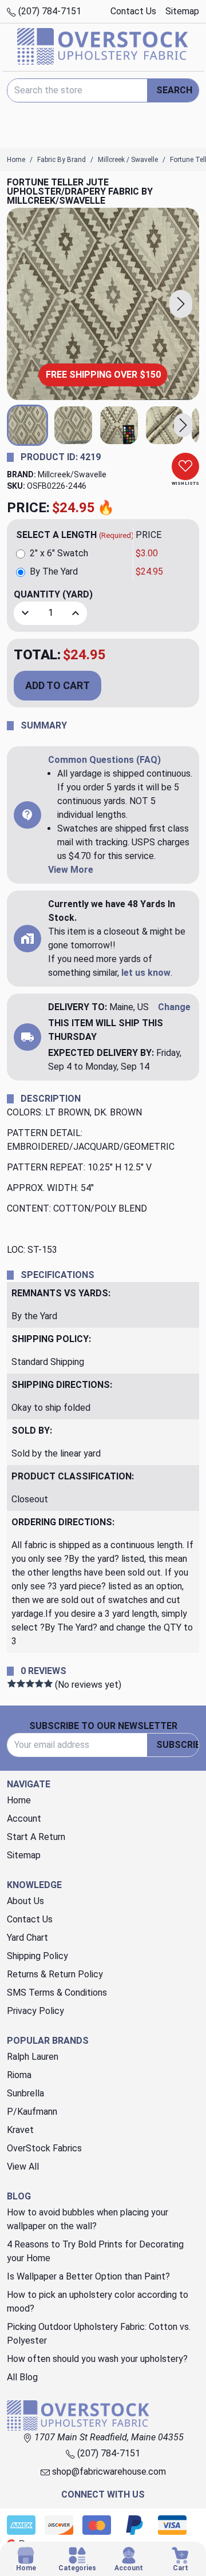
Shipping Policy (37, 1956)
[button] (181, 304)
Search (174, 90)
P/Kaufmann (32, 2112)
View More (71, 870)
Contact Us (133, 11)
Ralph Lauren (33, 2057)
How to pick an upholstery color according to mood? (98, 2302)
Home (19, 1800)
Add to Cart (58, 685)
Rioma (19, 2075)
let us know (146, 973)
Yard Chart (27, 1938)
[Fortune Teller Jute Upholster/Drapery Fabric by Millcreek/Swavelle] (103, 304)
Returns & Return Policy (55, 1974)
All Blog (22, 2377)
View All (23, 2167)
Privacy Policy (35, 2011)
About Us (25, 1901)
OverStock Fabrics (44, 2148)
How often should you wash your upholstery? (97, 2359)
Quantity (53, 594)
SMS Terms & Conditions (57, 1993)
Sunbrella (25, 2093)
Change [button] (174, 1007)
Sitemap (182, 11)
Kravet (20, 2130)
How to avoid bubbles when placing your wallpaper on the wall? (88, 2219)
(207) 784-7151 (49, 11)
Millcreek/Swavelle (72, 474)
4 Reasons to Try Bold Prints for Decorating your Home (95, 2251)
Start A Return (36, 1837)
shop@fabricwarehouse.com (108, 2472)
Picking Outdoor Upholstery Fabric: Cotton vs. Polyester (99, 2334)
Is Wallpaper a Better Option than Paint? (88, 2276)
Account (24, 1819)
